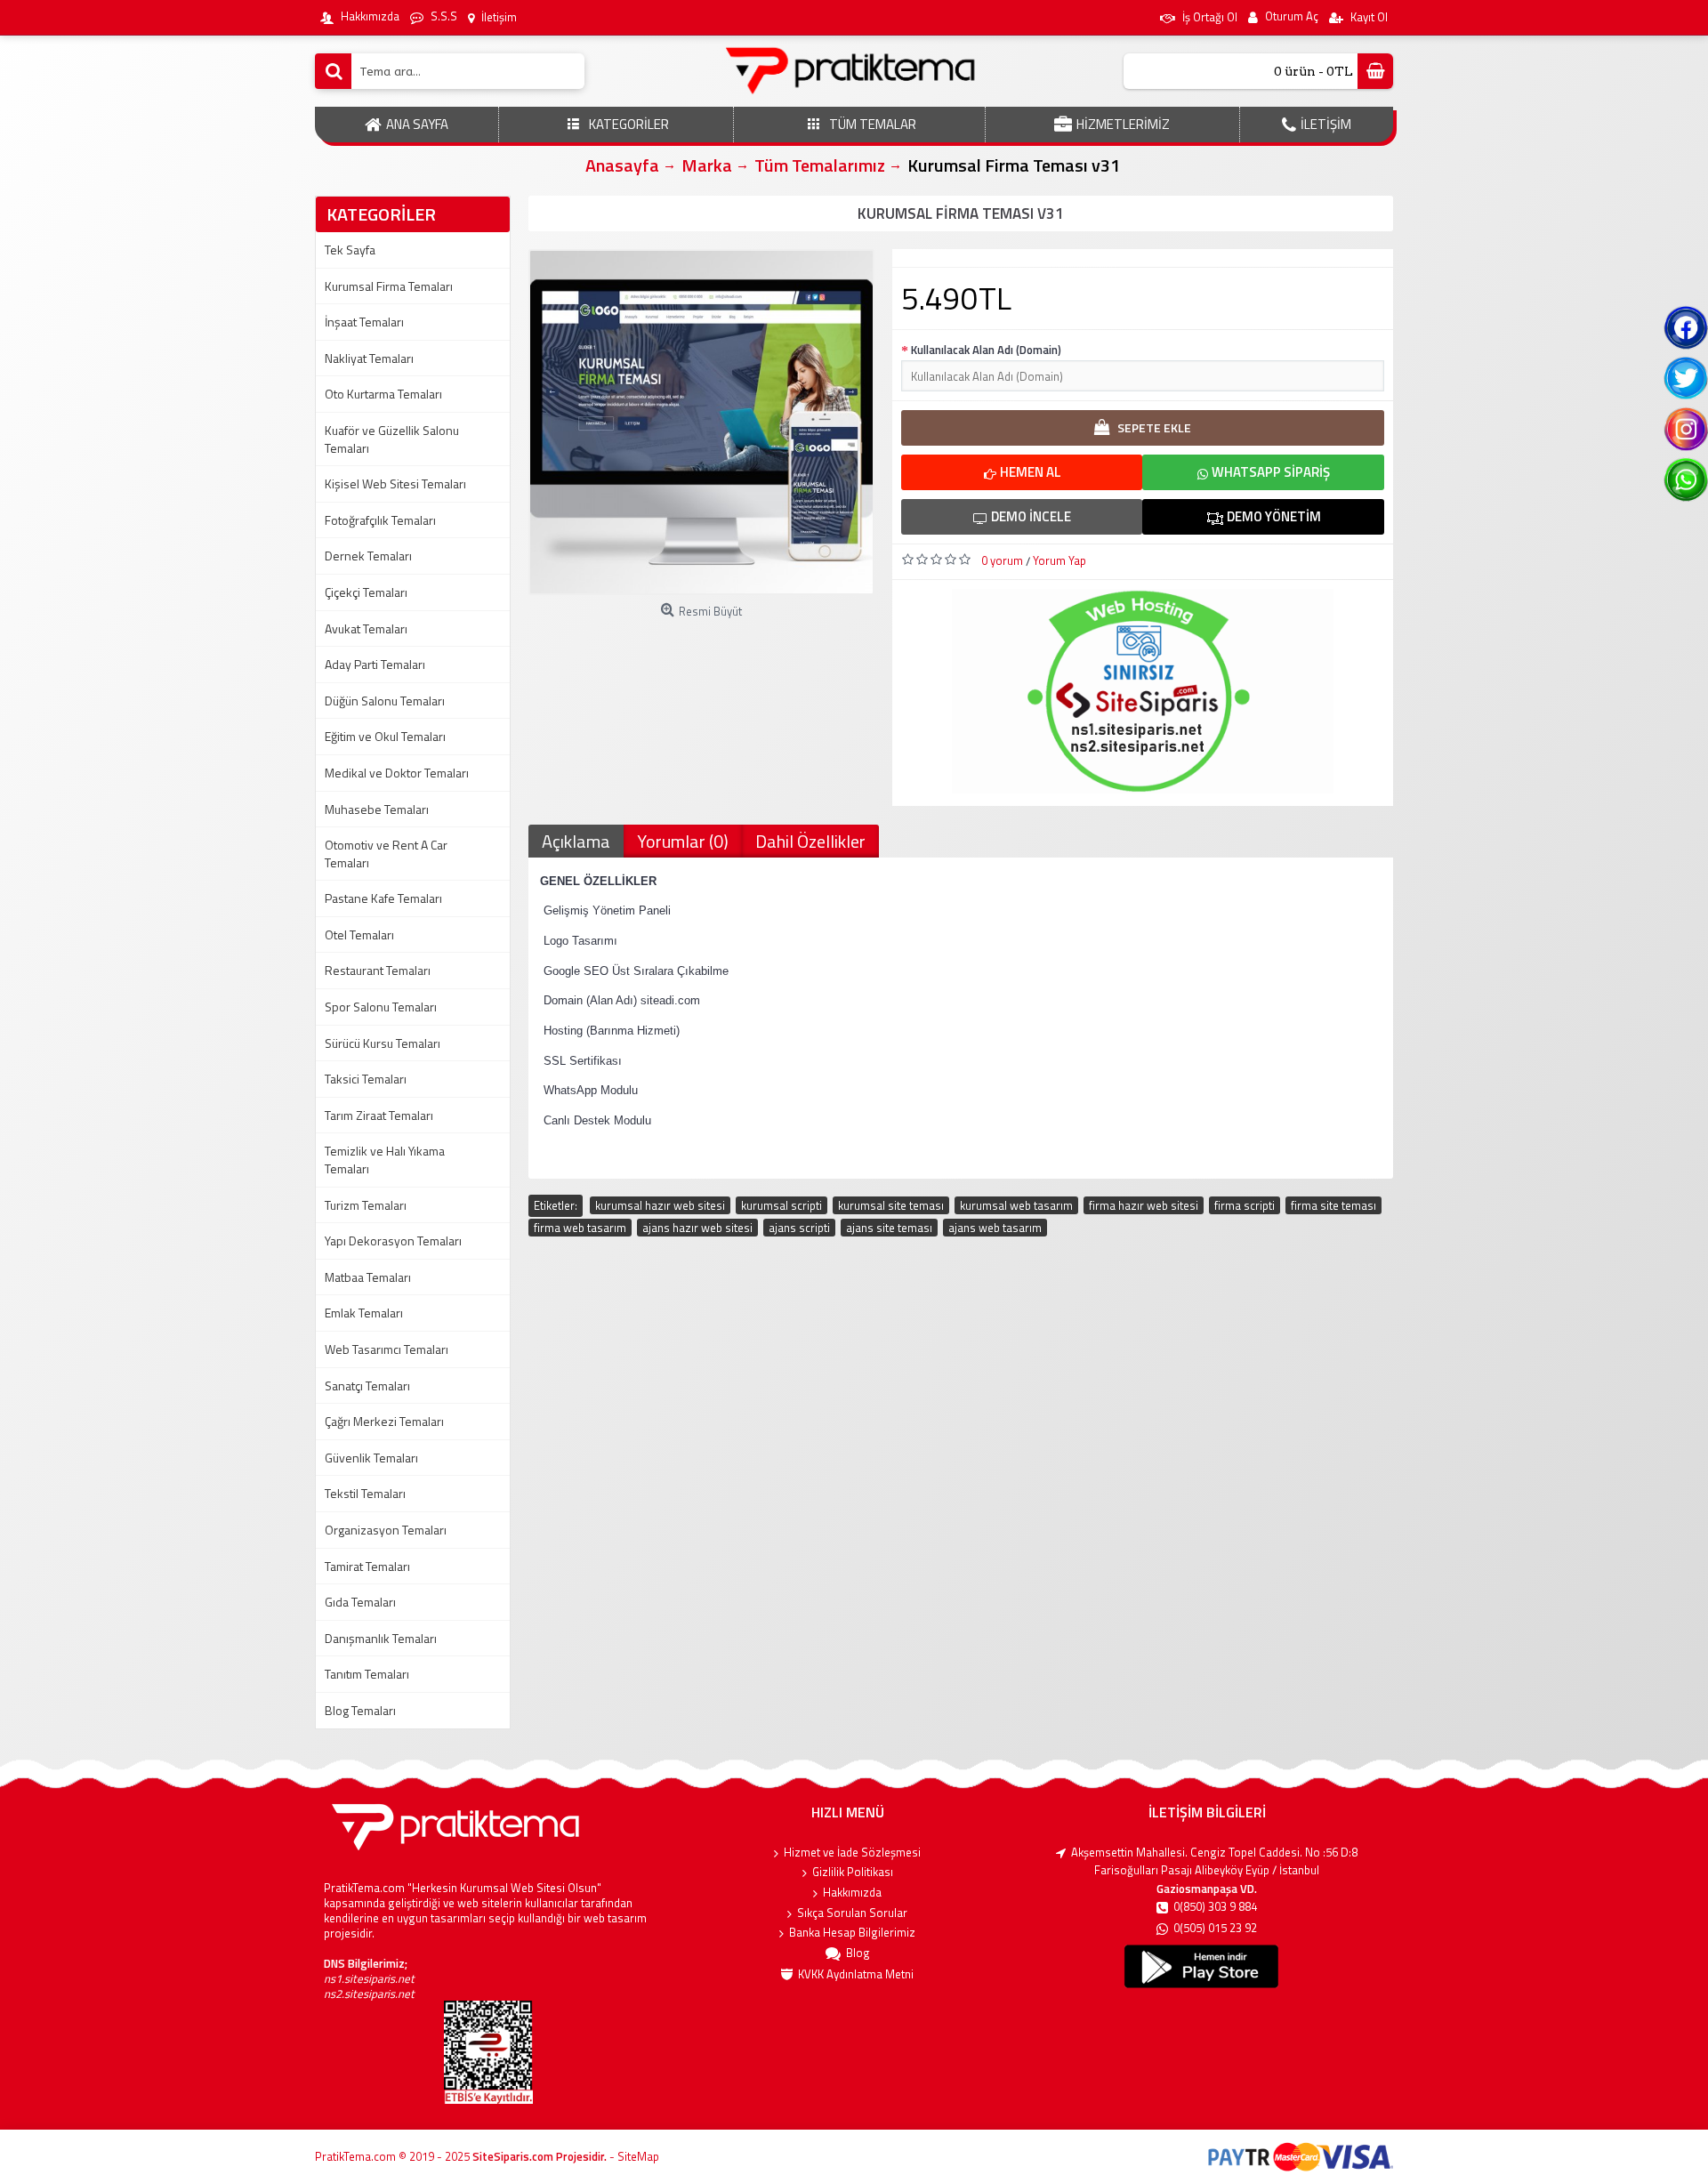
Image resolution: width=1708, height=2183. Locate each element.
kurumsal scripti (781, 1205)
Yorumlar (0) (683, 841)
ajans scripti (799, 1228)
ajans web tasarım (995, 1228)
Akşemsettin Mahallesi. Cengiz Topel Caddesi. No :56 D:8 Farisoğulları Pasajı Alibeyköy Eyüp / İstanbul (1214, 1861)
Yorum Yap (1059, 560)
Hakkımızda (852, 1893)
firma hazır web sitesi (1144, 1205)
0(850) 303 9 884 (1215, 1907)
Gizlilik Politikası (853, 1872)
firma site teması (1333, 1205)
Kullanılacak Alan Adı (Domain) (986, 350)
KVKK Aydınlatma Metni (856, 1974)
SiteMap (638, 2156)
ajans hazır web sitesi (697, 1228)
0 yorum (1002, 560)
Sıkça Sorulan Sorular (852, 1913)
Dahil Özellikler (810, 841)
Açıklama (576, 841)
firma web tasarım (580, 1228)
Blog (858, 1953)
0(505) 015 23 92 (1215, 1928)
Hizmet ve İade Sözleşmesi (852, 1853)
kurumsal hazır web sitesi (660, 1205)
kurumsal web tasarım (1016, 1205)
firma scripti (1245, 1205)
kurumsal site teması (891, 1205)
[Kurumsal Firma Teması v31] (701, 422)
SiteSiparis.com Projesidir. (540, 2156)
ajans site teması (889, 1228)
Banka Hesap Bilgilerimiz (852, 1933)
